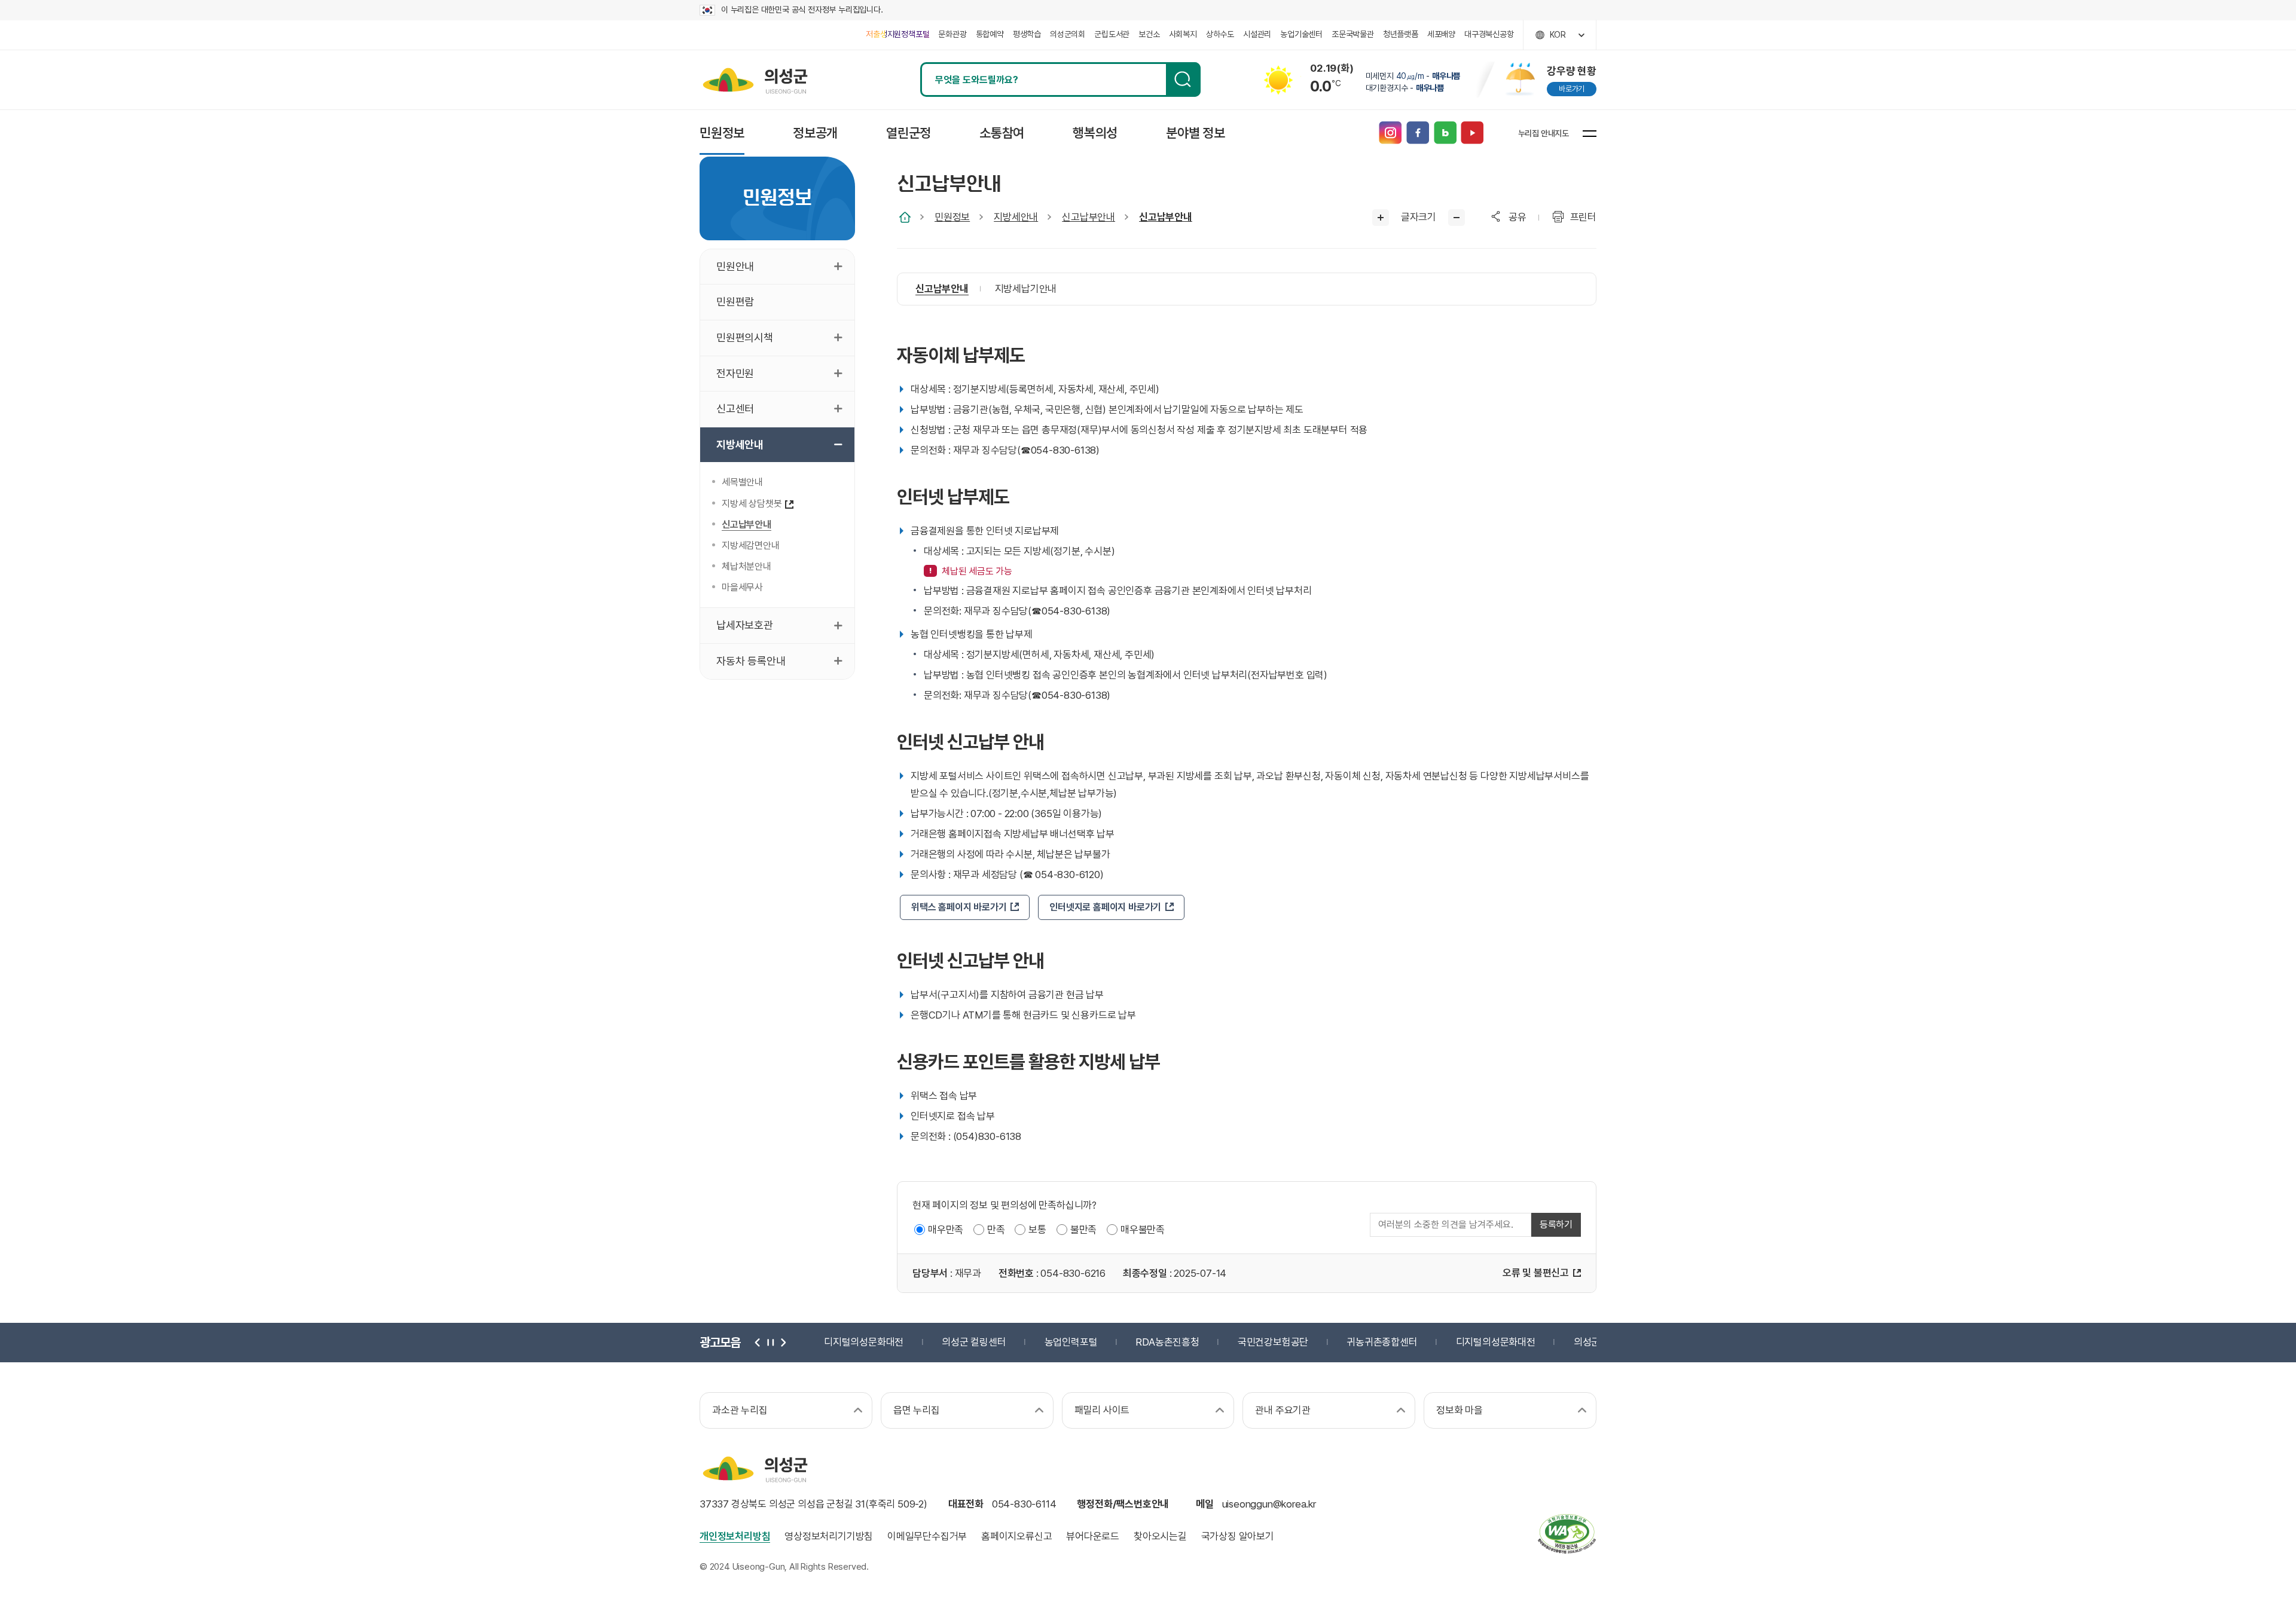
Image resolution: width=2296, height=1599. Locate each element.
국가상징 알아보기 (1238, 1536)
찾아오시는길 (1160, 1536)
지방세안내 (1016, 217)
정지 (770, 1343)
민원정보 (952, 217)
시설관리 (1257, 34)
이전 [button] (758, 1343)
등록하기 (1556, 1225)
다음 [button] (782, 1343)
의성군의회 (1068, 34)
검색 (1183, 80)
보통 (1037, 1230)
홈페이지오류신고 (1016, 1536)
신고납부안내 (1089, 217)
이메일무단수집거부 (927, 1536)
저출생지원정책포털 (897, 34)
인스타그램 (1390, 133)
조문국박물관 (1353, 34)
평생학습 (1027, 34)
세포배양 (1441, 34)
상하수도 (1220, 34)
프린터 (1583, 217)
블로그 (1445, 133)
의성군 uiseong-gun (755, 80)
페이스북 (1417, 133)
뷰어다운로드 (1093, 1536)
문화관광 (952, 34)
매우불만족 (1143, 1230)
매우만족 (946, 1230)
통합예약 (990, 34)
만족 (996, 1230)
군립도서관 (1112, 34)
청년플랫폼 (1401, 34)
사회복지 (1183, 34)
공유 (1518, 217)
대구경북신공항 (1489, 34)
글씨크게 (1381, 218)
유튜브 (1472, 133)
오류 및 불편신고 (1536, 1273)
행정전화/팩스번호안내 (1123, 1504)
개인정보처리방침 (735, 1536)
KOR (1558, 35)
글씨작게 (1457, 218)
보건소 (1149, 34)
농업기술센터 (1301, 34)
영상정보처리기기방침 (829, 1536)
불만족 (1083, 1230)
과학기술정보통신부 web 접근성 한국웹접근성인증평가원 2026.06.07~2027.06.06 (1567, 1534)
